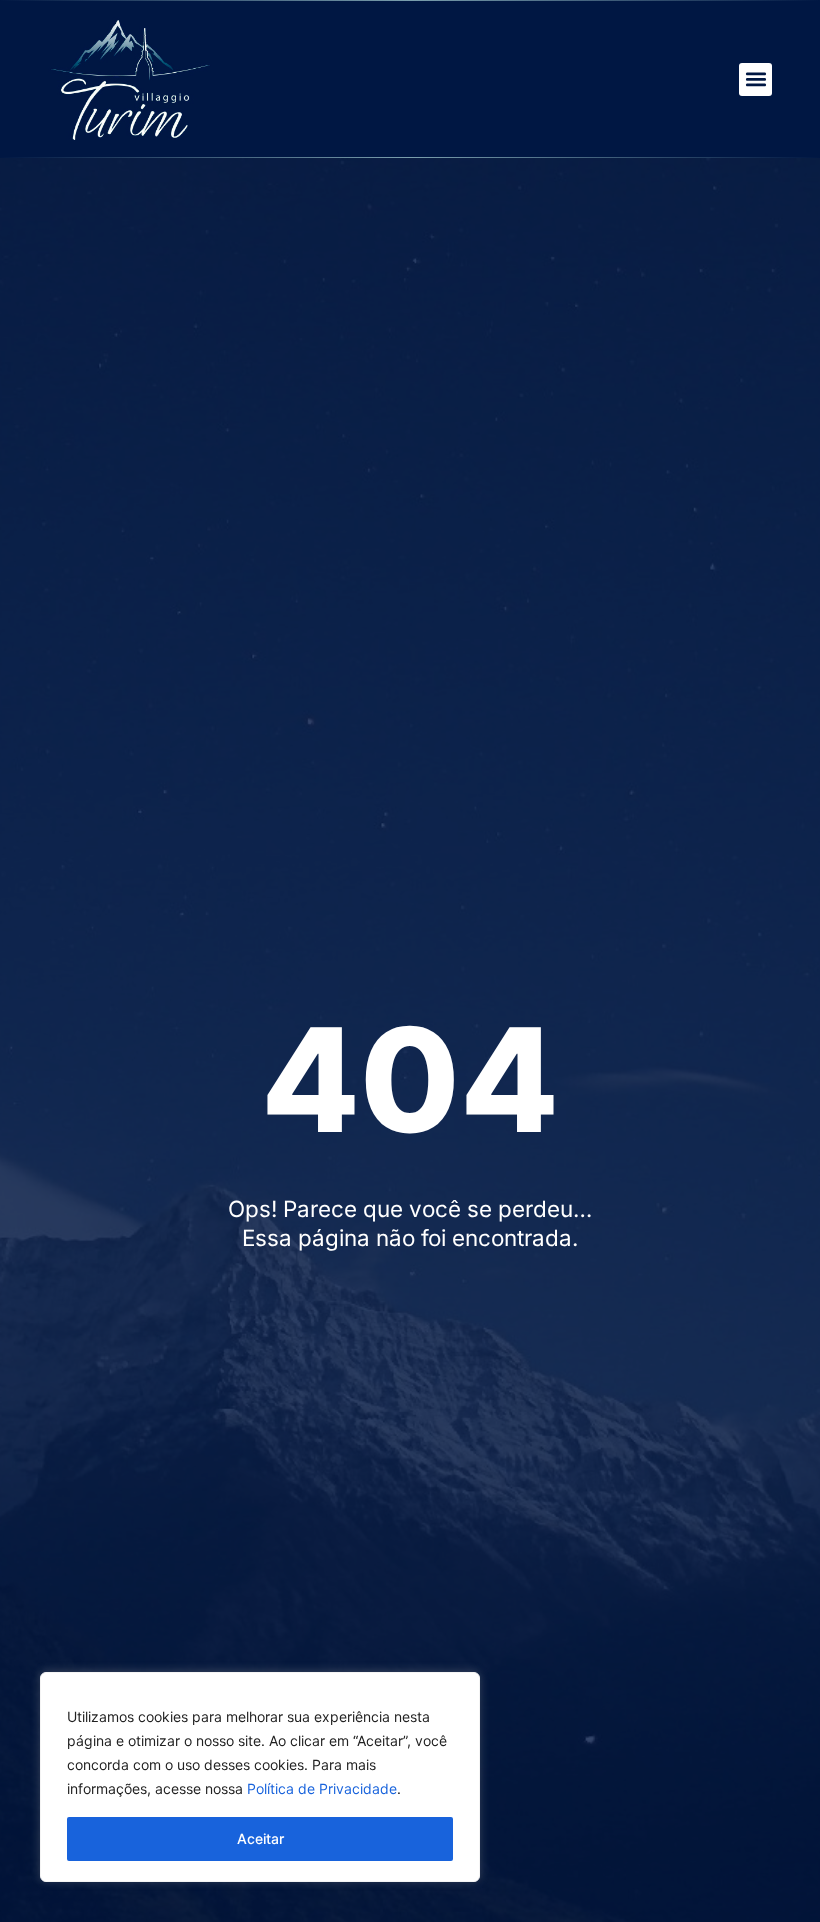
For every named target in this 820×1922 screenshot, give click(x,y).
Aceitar (260, 1838)
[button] (755, 79)
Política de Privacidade (322, 1788)
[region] (260, 1777)
